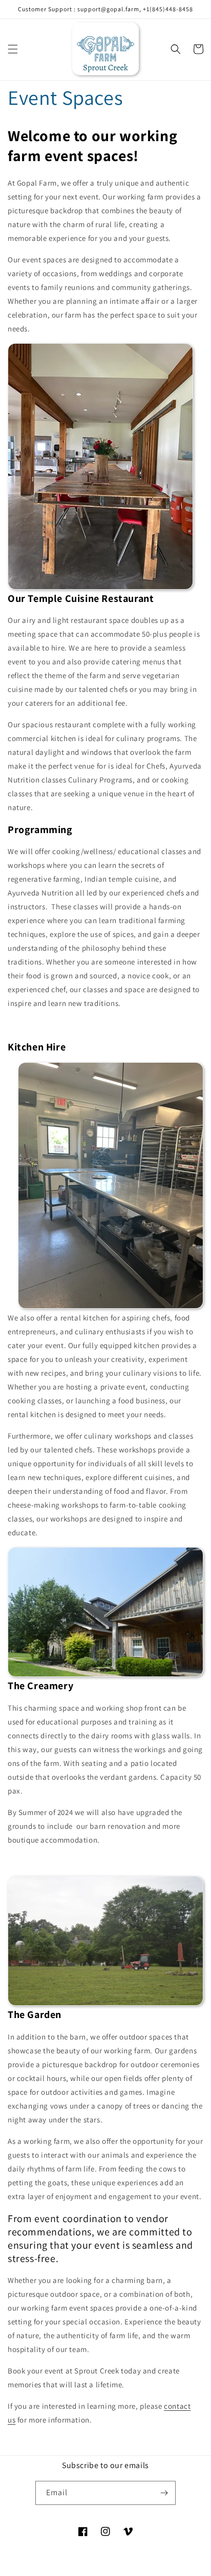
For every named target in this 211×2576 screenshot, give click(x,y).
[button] (13, 49)
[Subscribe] (164, 2493)
